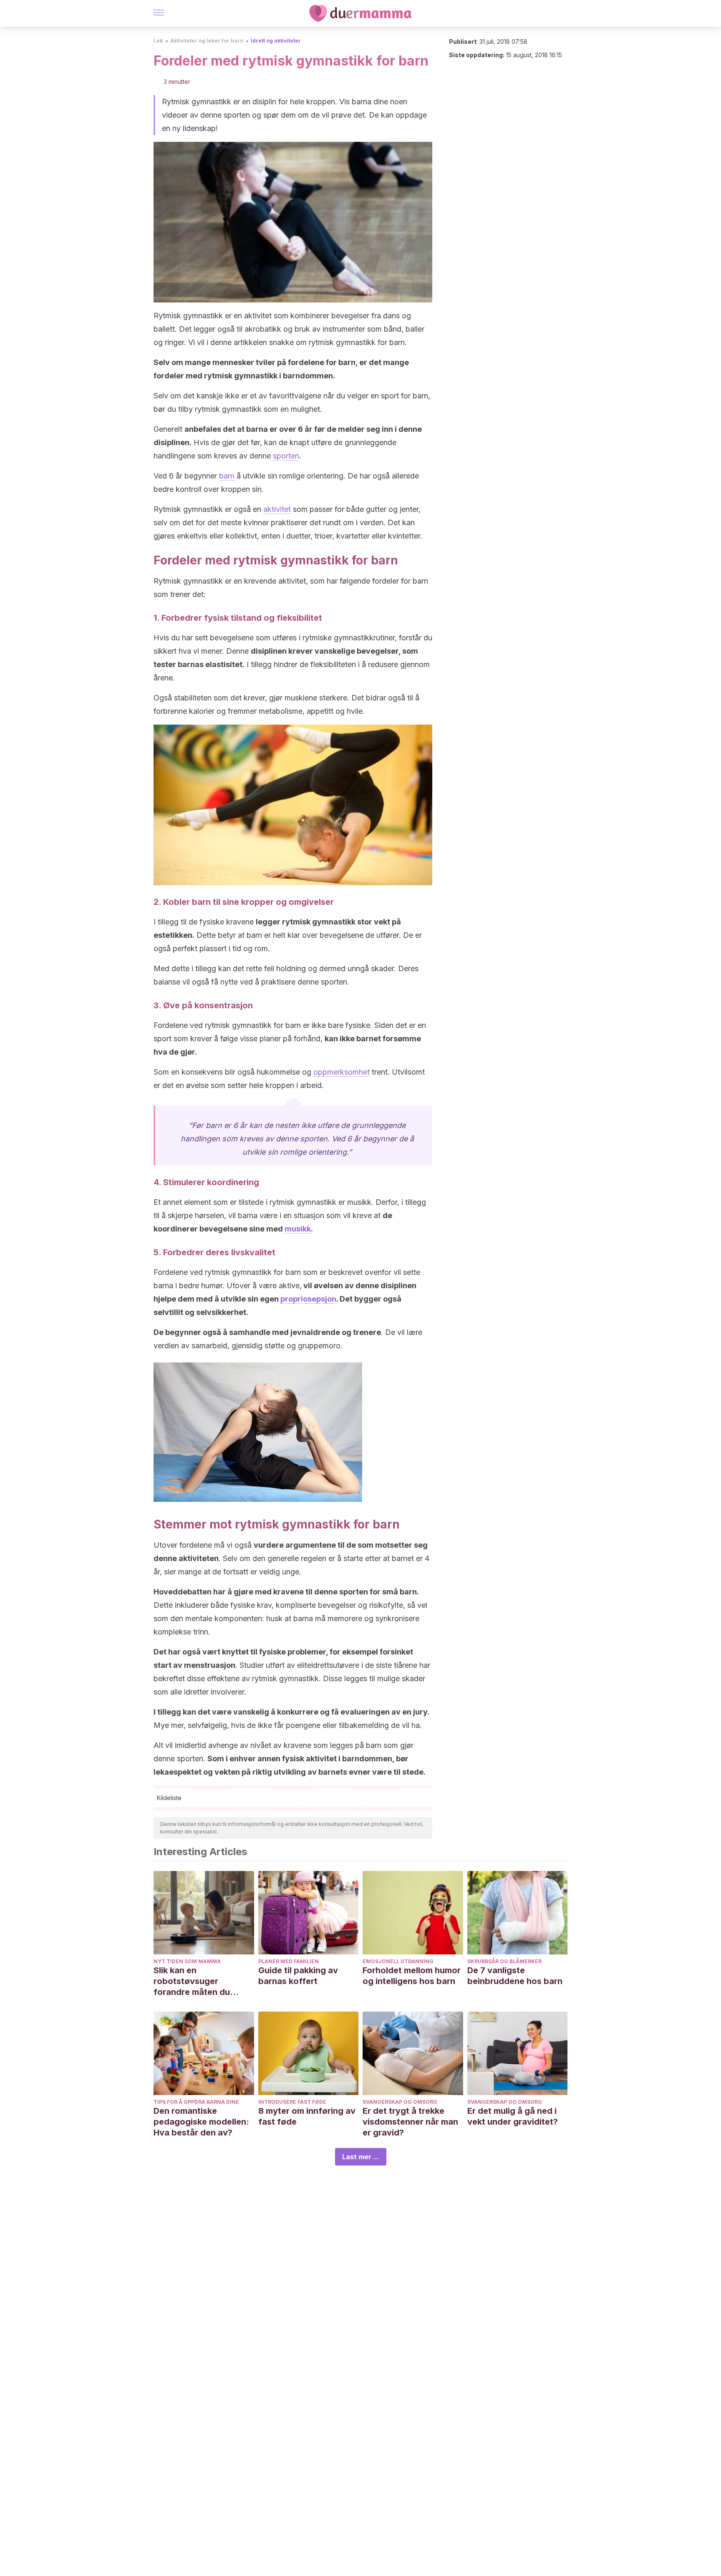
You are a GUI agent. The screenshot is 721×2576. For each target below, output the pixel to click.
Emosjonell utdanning (398, 1961)
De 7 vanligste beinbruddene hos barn (515, 1976)
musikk (298, 1229)
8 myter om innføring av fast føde (307, 2116)
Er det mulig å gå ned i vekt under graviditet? (513, 2116)
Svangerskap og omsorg (400, 2102)
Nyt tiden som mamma (187, 1961)
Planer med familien (289, 1961)
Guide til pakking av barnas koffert (298, 1976)
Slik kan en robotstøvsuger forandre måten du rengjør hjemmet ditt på (201, 1981)
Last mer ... (361, 2157)
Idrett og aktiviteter (276, 41)
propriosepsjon (308, 1299)
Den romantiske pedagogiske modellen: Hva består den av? (201, 2122)
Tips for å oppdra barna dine (196, 2102)
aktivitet (277, 509)
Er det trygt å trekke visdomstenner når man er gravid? (410, 2122)
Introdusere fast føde (292, 2102)
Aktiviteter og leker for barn (207, 41)
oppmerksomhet (342, 1072)
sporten (286, 456)
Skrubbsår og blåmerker (504, 1961)
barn (227, 476)
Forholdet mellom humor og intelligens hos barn (412, 1976)
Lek (158, 41)
